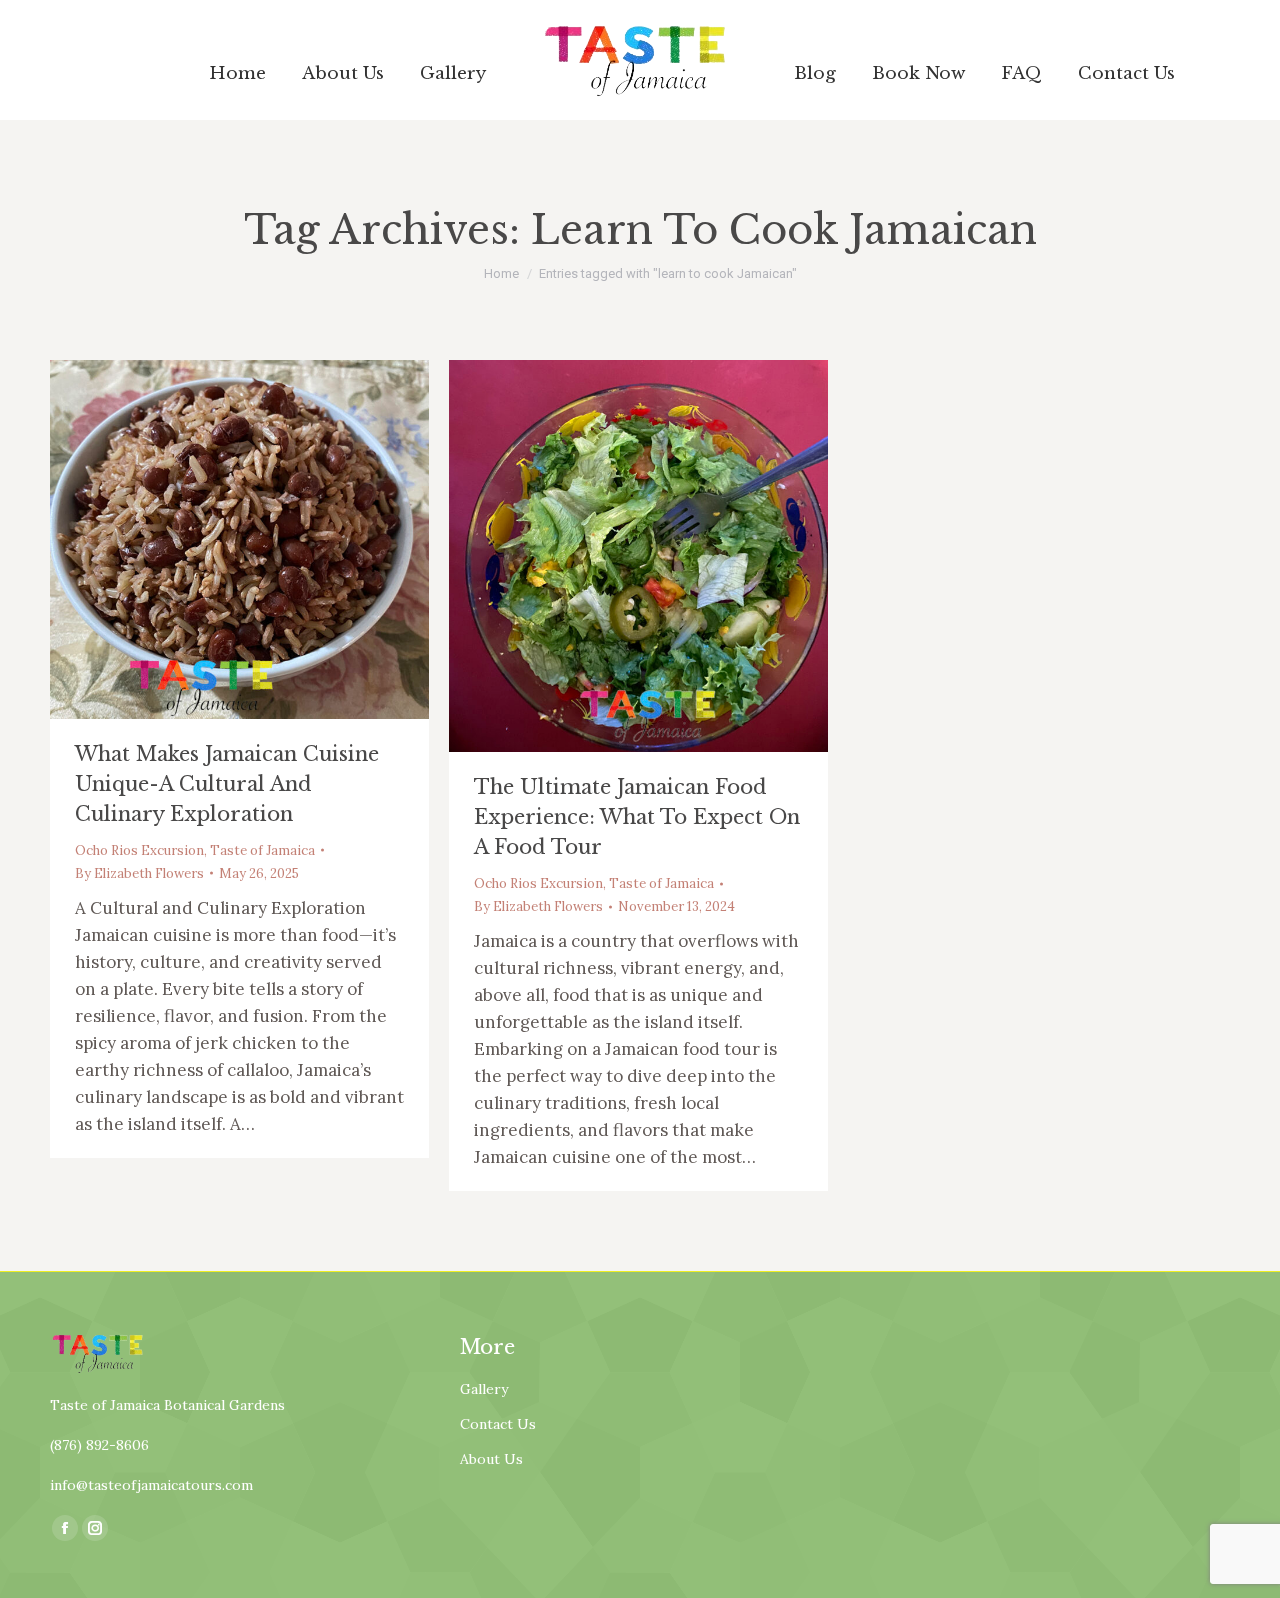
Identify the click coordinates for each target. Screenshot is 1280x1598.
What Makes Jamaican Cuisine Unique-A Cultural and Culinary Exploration (227, 784)
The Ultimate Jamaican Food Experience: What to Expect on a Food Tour (637, 817)
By (139, 873)
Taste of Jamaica (262, 850)
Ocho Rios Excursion (139, 850)
